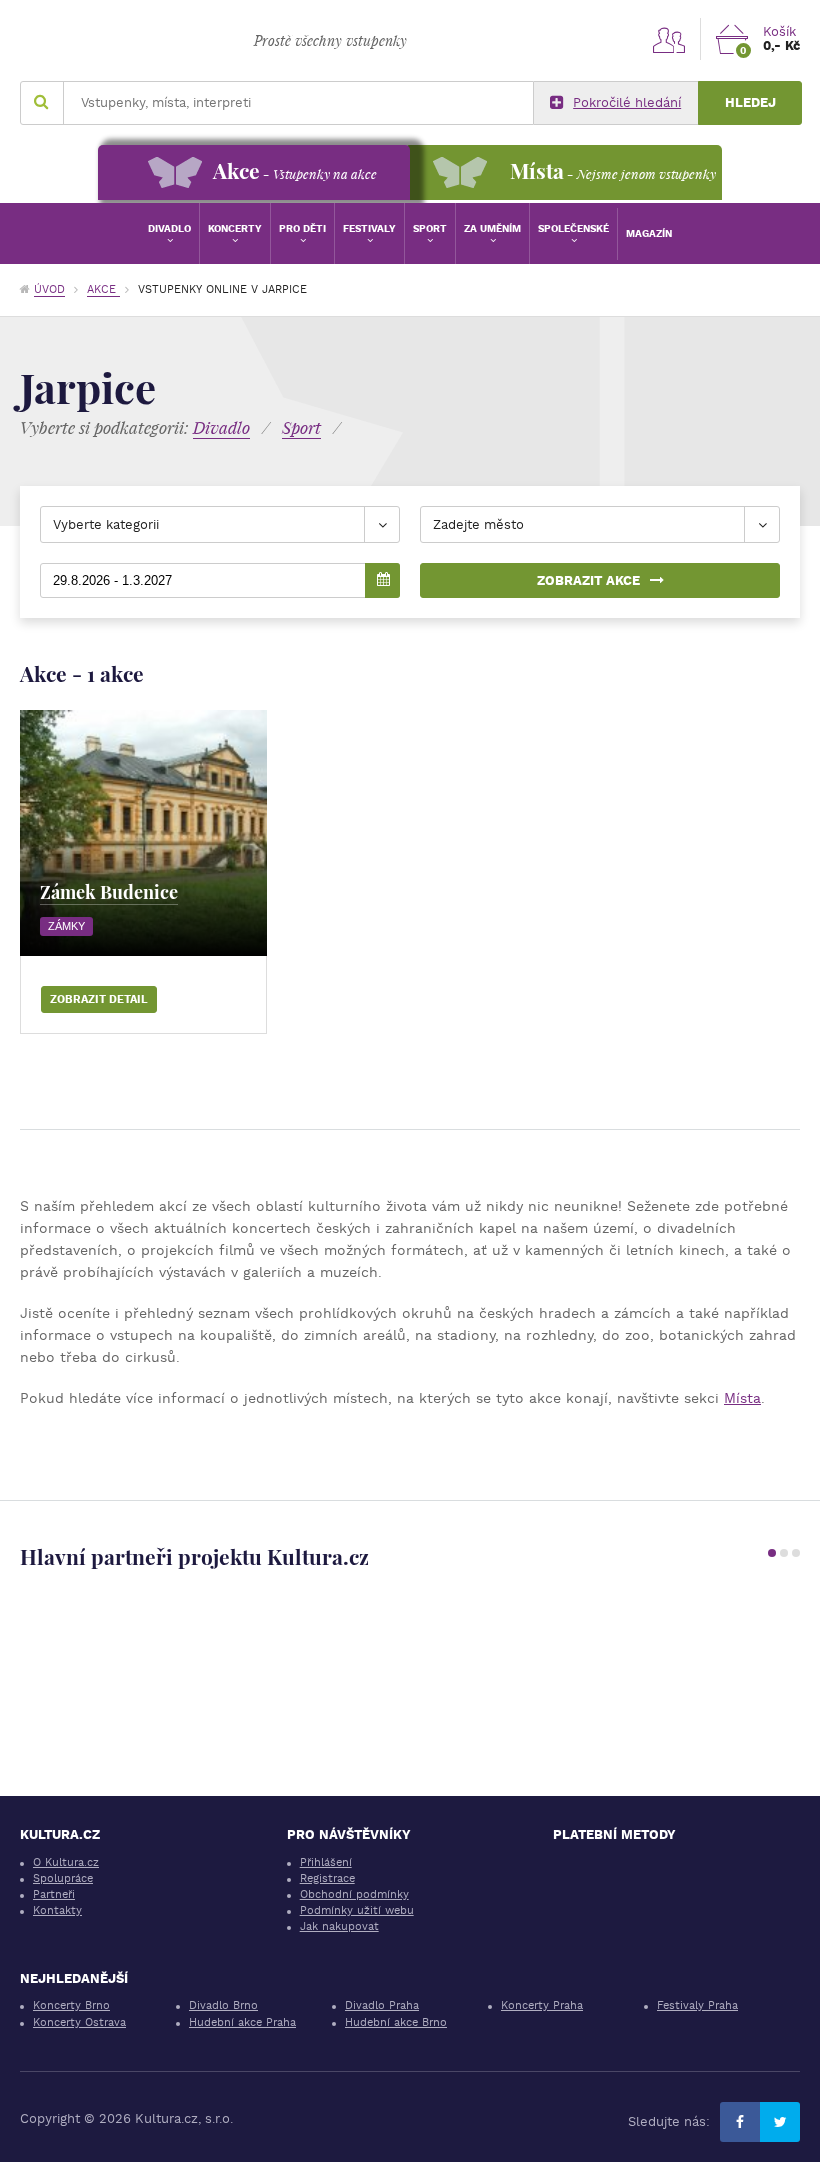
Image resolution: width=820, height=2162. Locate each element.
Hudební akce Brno (396, 2022)
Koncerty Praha (542, 2005)
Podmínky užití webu (357, 1910)
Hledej (750, 102)
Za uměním (492, 228)
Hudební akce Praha (242, 2022)
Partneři (54, 1894)
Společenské (573, 228)
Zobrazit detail (99, 999)
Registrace (327, 1878)
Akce (103, 289)
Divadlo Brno (223, 2005)
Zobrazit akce (588, 580)
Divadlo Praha (382, 2005)
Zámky (66, 926)
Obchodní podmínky (354, 1894)
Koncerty (235, 228)
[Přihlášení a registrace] (669, 39)
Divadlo (169, 228)
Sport (430, 228)
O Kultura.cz (66, 1862)
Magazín (649, 233)
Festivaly (369, 228)
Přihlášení (326, 1862)
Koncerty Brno (71, 2005)
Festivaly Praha (697, 2005)
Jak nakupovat (339, 1926)
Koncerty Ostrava (79, 2022)
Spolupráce (63, 1878)
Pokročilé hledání (627, 102)
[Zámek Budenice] (143, 833)
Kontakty (57, 1910)
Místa (742, 1398)
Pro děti (302, 228)
